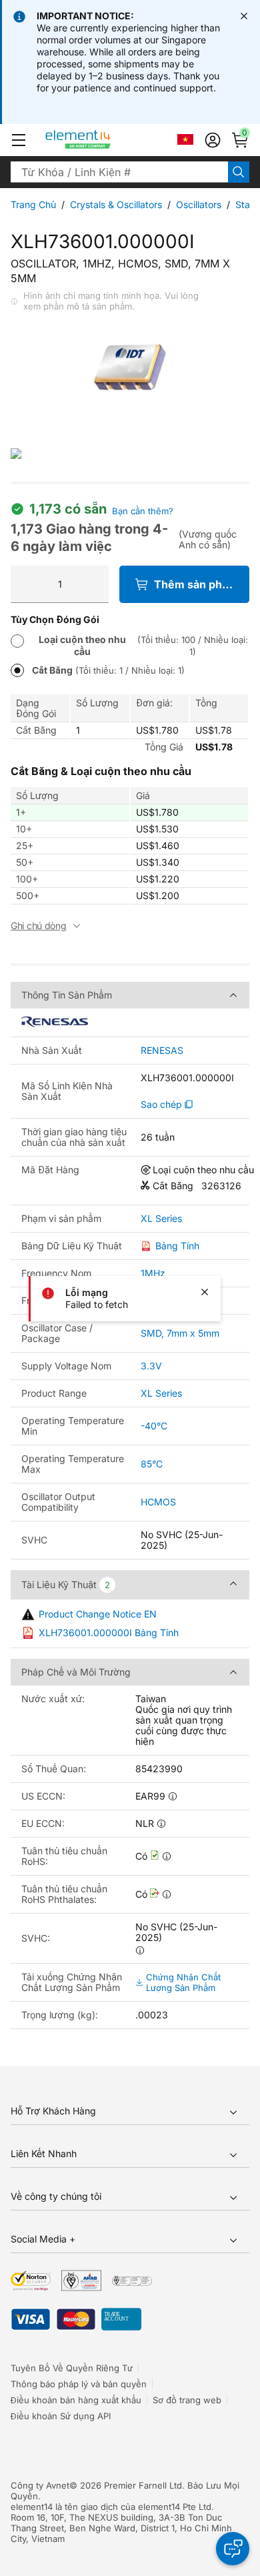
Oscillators (199, 204)
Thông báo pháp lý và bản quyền (79, 2384)
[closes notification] (244, 16)
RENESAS (162, 1051)
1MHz (153, 1273)
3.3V (151, 1366)
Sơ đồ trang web (187, 2400)
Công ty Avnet (40, 2485)
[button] (19, 140)
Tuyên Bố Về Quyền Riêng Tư (72, 2368)
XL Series (161, 1219)
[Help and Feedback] (233, 2549)
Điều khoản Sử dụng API (61, 2416)
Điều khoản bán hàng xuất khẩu (76, 2400)
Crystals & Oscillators (116, 204)
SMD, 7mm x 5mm (180, 1333)
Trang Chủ (33, 204)
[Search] (239, 172)
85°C (152, 1464)
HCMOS (158, 1502)
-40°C (154, 1426)
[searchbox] (119, 172)
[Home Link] (103, 140)
